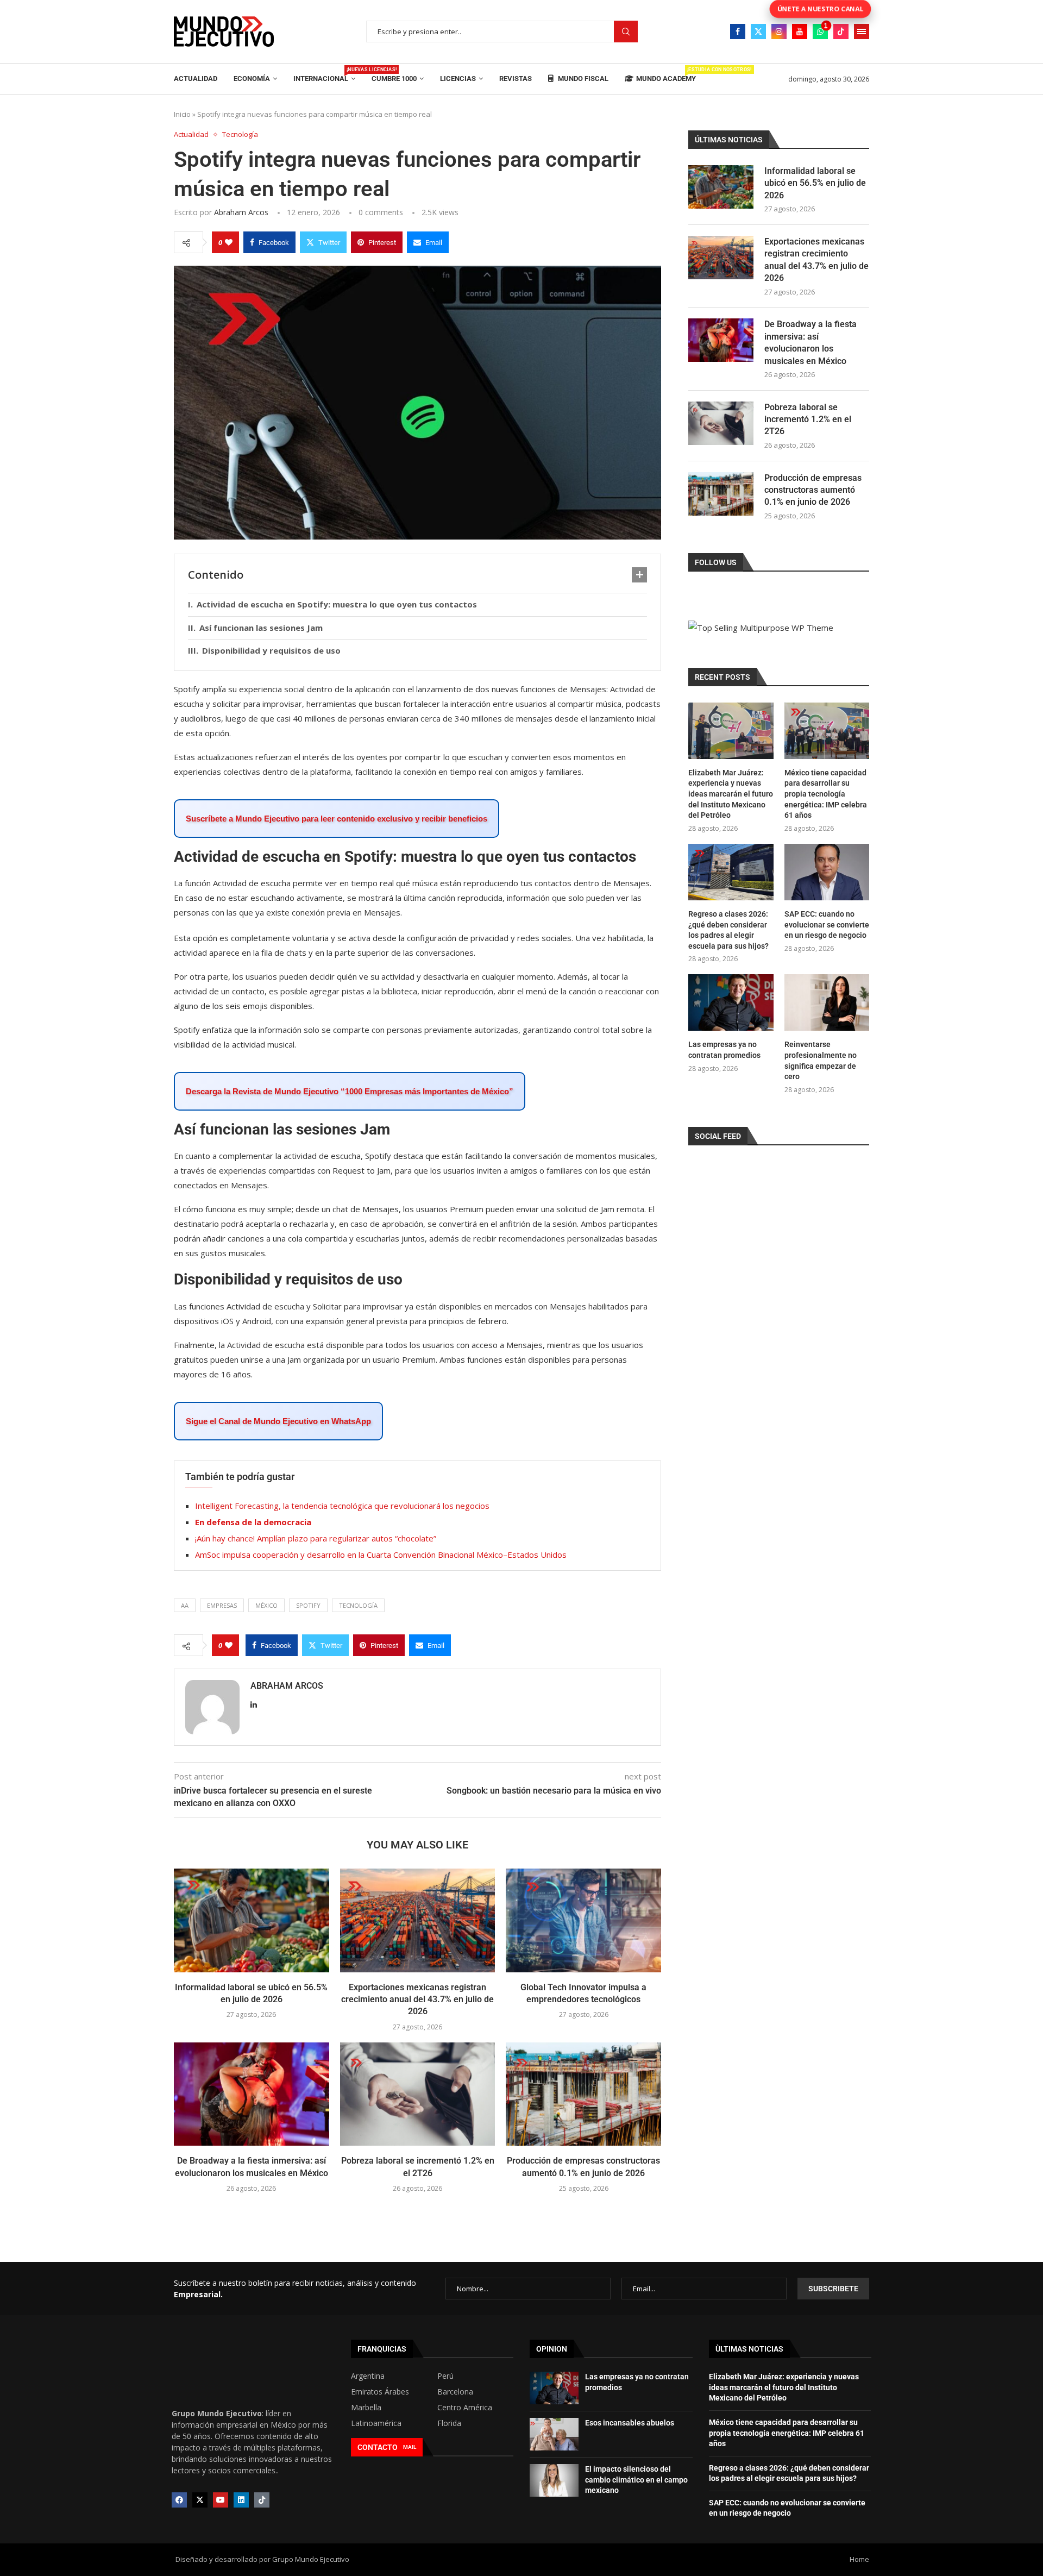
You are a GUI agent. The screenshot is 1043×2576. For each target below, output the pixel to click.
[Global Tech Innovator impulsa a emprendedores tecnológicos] (583, 1920)
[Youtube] (800, 32)
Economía (252, 79)
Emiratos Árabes (380, 2392)
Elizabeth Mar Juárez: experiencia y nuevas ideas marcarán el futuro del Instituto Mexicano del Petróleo (731, 794)
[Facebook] (738, 32)
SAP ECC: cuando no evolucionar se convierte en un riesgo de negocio (827, 925)
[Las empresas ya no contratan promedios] (731, 1002)
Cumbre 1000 (394, 79)
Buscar (626, 32)
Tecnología (358, 1605)
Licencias (458, 79)
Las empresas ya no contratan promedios (724, 1050)
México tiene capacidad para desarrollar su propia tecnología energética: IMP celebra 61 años (826, 794)
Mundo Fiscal (582, 79)
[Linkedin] (241, 2500)
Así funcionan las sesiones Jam (261, 628)
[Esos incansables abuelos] (554, 2434)
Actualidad (196, 79)
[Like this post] (229, 242)
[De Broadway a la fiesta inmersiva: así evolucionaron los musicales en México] (252, 2094)
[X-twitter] (200, 2500)
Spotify (308, 1605)
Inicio (182, 114)
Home (859, 2559)
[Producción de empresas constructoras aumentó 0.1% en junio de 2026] (583, 2094)
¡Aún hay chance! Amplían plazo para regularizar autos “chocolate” (316, 1538)
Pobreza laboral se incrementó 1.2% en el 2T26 (808, 419)
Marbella (366, 2408)
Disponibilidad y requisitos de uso (271, 650)
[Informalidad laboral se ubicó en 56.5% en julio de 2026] (252, 1920)
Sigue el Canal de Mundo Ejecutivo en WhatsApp (278, 1421)
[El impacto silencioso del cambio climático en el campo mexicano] (554, 2480)
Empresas (222, 1605)
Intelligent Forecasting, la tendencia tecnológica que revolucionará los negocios (342, 1506)
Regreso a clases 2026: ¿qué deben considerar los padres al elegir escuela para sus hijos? (728, 930)
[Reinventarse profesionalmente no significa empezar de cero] (827, 1002)
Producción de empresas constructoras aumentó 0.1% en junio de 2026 (813, 490)
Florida (449, 2423)
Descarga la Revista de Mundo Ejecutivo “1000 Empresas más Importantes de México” (350, 1091)
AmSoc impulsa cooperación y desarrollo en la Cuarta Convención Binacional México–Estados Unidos (381, 1555)
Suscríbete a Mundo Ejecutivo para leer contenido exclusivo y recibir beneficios (337, 819)
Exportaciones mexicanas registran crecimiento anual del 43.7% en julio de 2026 (417, 2000)
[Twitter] (758, 32)
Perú (445, 2376)
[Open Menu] (862, 32)
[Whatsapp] (820, 32)
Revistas (516, 79)
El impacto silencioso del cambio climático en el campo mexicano (636, 2480)
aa (185, 1605)
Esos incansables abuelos (630, 2423)
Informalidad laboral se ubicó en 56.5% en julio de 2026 (815, 183)
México (266, 1605)
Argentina (368, 2376)
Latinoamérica (376, 2423)
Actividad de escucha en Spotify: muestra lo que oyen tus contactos (337, 604)
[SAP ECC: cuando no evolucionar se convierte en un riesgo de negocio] (827, 872)
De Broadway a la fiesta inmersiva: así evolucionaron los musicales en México (810, 342)
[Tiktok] (841, 32)
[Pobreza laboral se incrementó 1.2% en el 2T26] (418, 2094)
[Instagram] (779, 32)
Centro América (465, 2408)
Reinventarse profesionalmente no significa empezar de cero (821, 1060)
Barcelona (455, 2392)
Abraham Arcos (241, 212)
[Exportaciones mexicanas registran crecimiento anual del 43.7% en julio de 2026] (418, 1920)
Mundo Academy (666, 75)
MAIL (410, 2447)
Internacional (324, 75)
